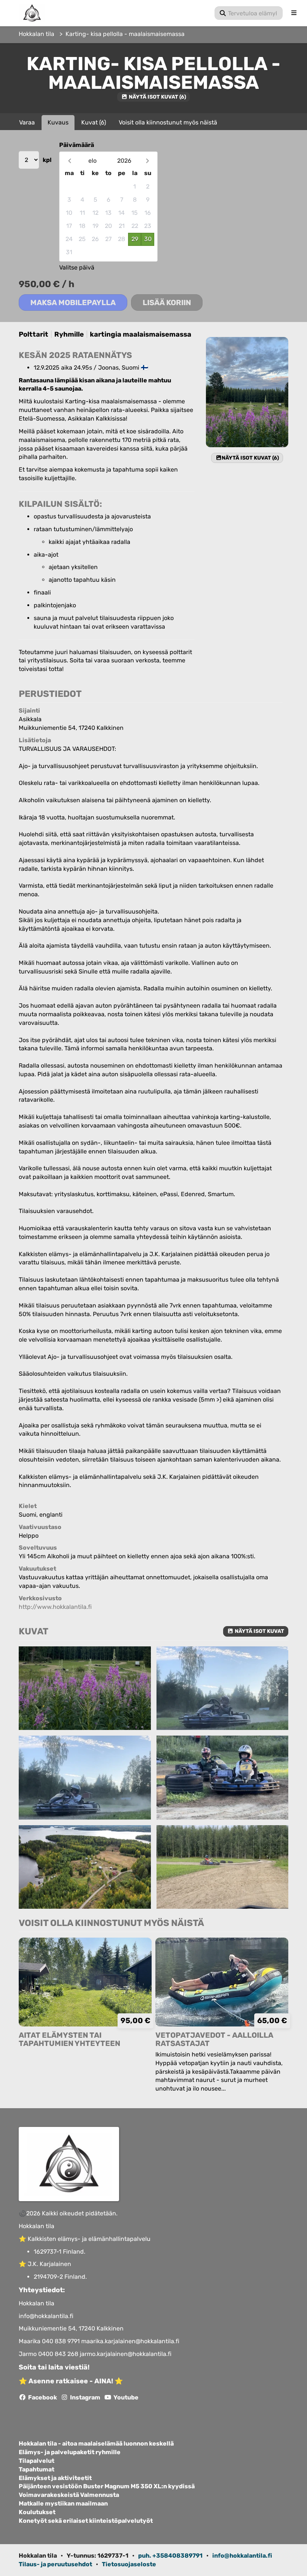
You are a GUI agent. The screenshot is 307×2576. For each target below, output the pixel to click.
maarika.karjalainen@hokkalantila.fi (130, 2341)
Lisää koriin (167, 303)
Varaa (27, 122)
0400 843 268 (59, 2354)
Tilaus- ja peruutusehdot (55, 2564)
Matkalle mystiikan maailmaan (63, 2504)
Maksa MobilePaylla (73, 303)
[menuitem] (249, 13)
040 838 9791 (62, 2341)
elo (92, 161)
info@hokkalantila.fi (46, 2316)
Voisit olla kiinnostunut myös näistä (168, 122)
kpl (47, 160)
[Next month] (147, 161)
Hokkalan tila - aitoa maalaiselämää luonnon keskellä (96, 2444)
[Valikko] (294, 13)
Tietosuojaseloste (129, 2564)
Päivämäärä (77, 145)
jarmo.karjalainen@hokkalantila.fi (126, 2354)
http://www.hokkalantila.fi (55, 1607)
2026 (124, 161)
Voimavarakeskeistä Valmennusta (69, 2495)
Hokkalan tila (37, 34)
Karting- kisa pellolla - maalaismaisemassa (125, 34)
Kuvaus (58, 122)
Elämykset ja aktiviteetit (55, 2478)
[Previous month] (69, 161)
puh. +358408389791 (170, 2556)
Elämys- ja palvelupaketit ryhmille (70, 2452)
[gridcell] (69, 187)
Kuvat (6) (94, 122)
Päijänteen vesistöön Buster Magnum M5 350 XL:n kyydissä (107, 2486)
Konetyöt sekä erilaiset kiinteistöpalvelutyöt (86, 2521)
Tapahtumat (37, 2470)
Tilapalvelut (37, 2461)
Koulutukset (37, 2512)
